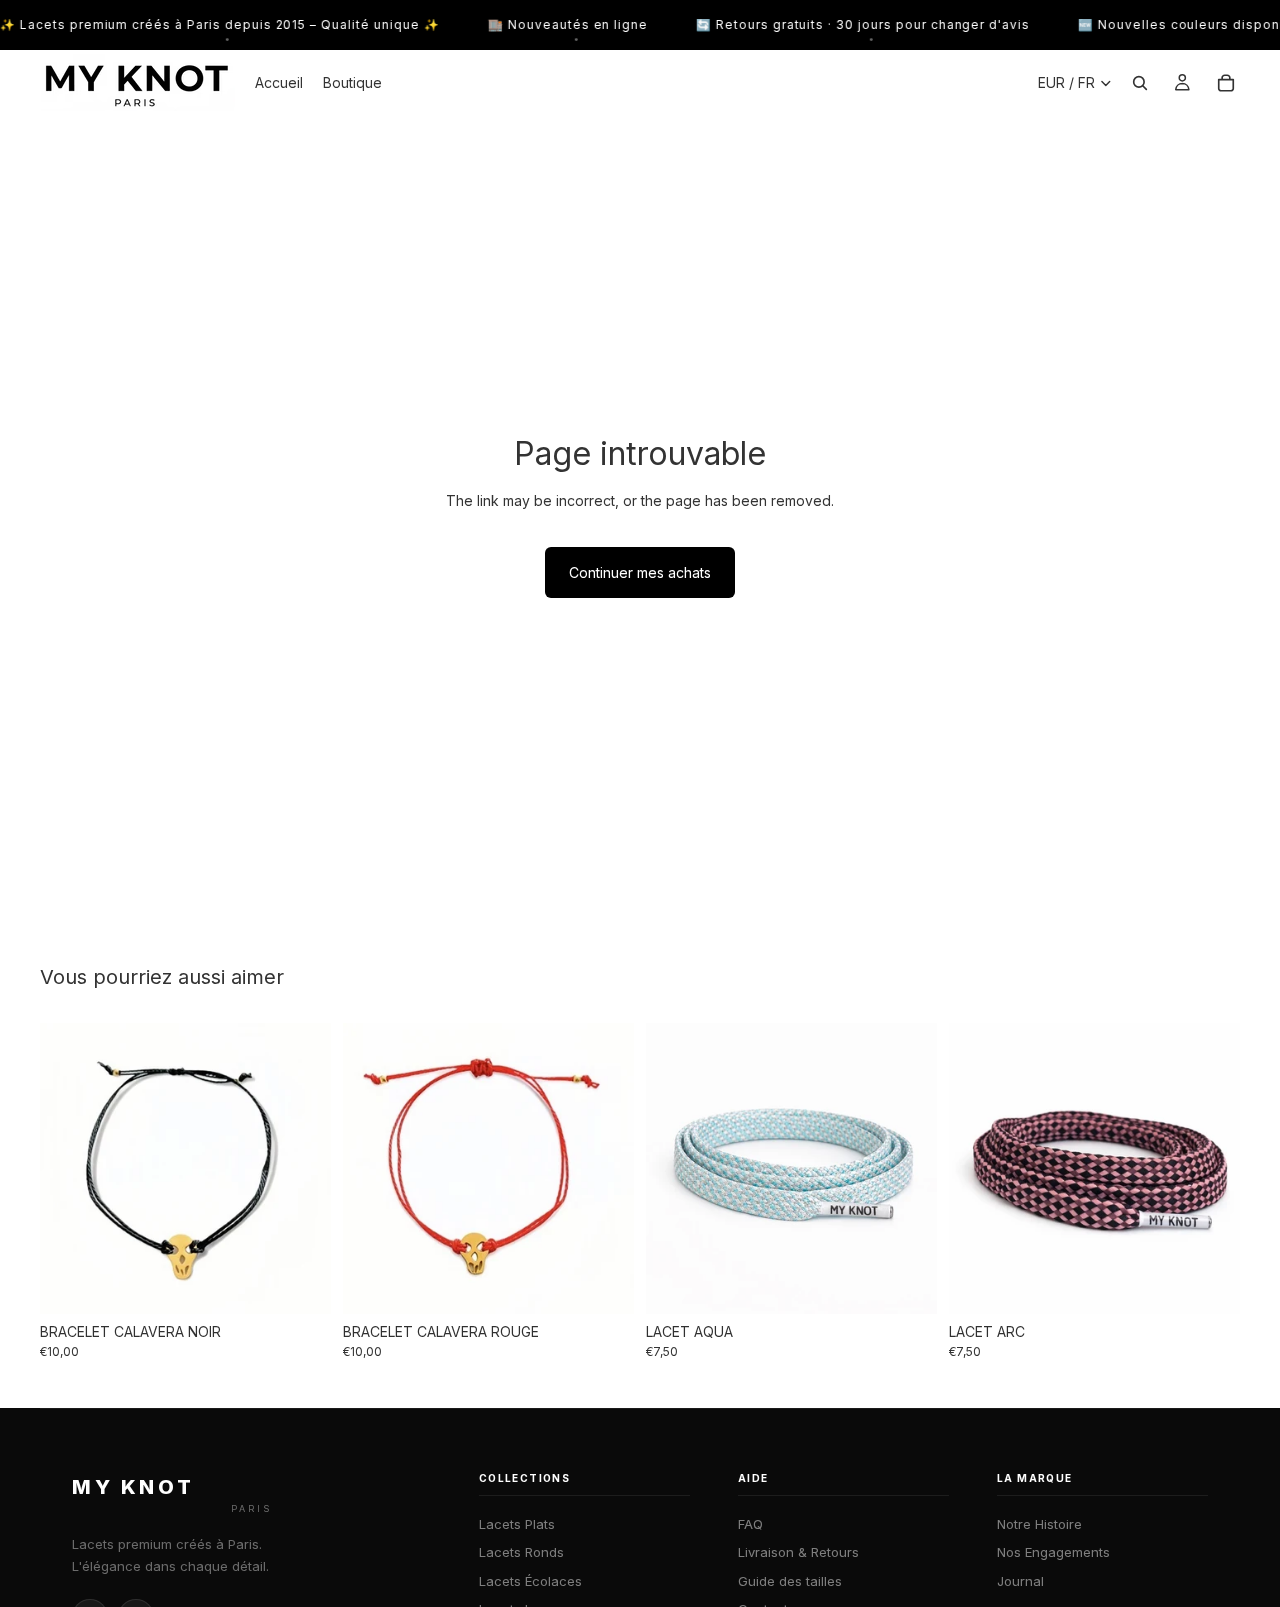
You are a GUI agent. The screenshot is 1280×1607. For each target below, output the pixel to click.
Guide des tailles (790, 1581)
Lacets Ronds (521, 1552)
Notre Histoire (1039, 1524)
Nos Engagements (1053, 1552)
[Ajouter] (300, 1283)
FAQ (750, 1524)
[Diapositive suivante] (301, 1168)
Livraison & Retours (798, 1552)
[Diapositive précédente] (70, 1168)
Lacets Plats (517, 1524)
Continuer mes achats (640, 572)
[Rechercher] (1140, 83)
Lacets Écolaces (530, 1581)
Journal (1020, 1581)
